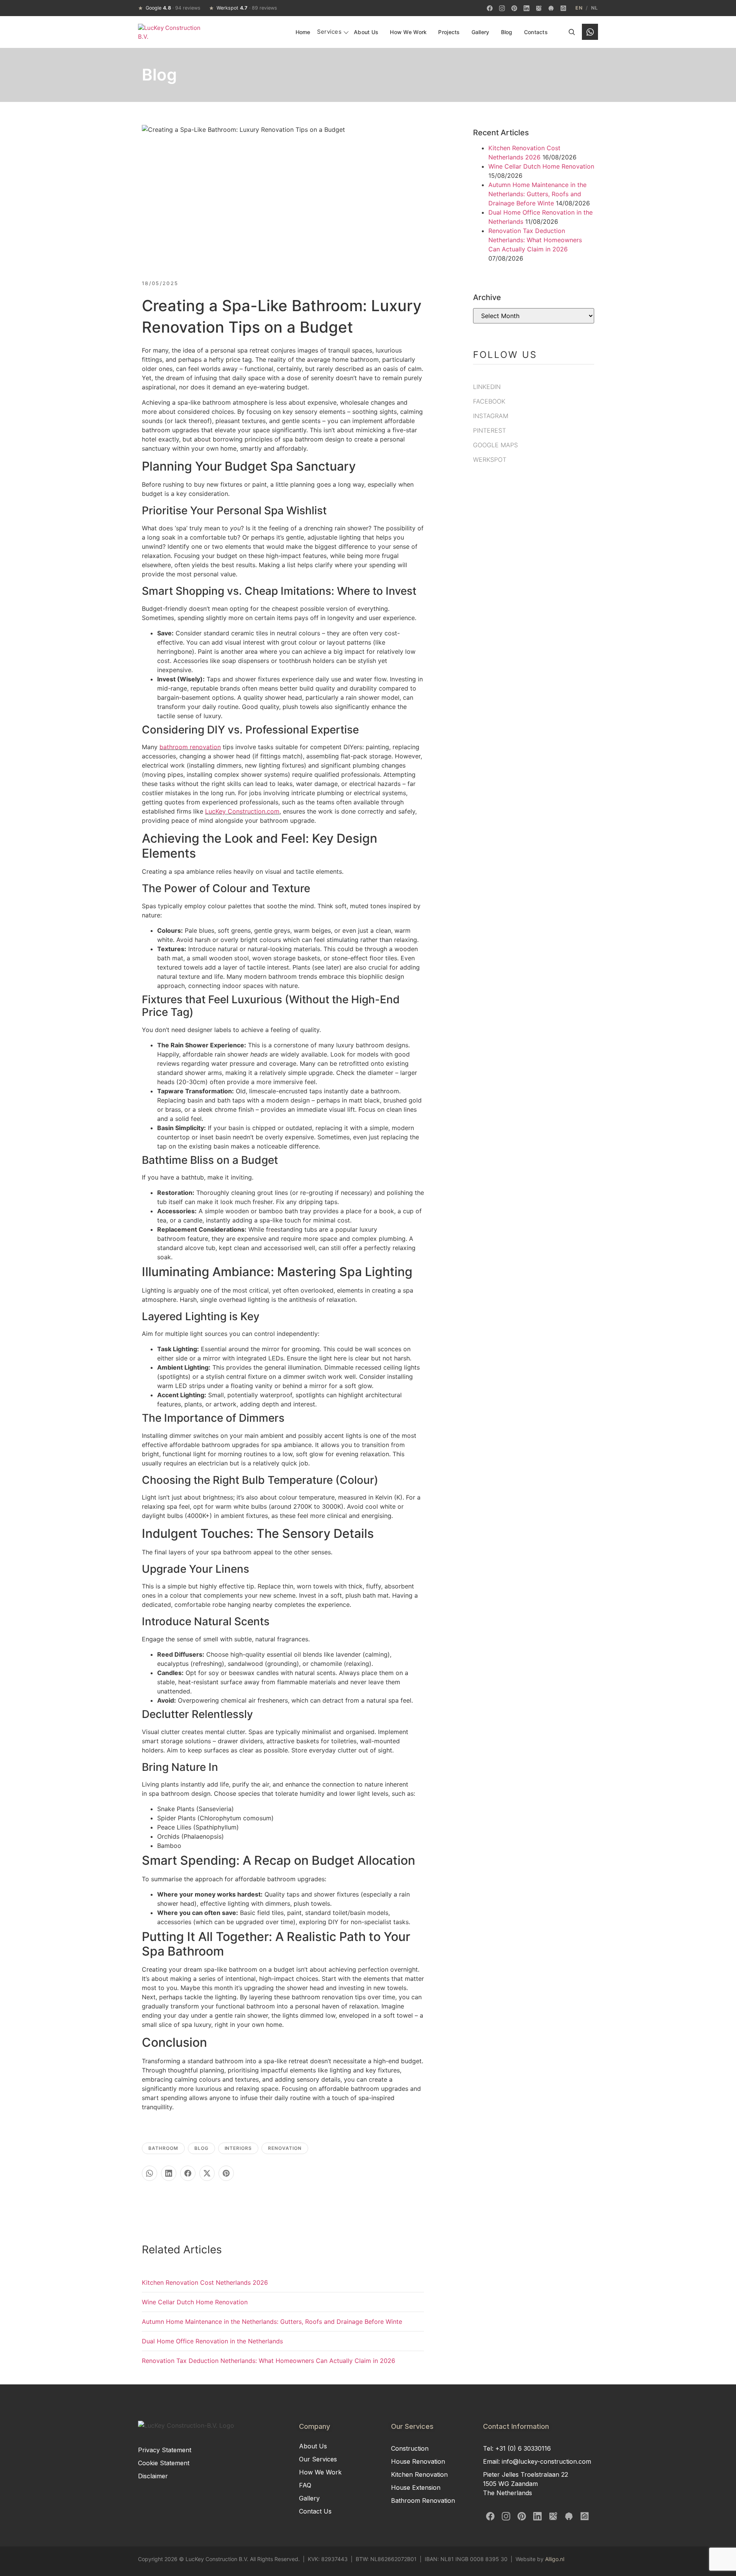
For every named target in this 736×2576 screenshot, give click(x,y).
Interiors (238, 2148)
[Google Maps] (539, 8)
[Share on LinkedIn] (169, 2173)
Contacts (536, 32)
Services (329, 32)
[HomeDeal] (563, 8)
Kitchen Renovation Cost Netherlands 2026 (205, 2282)
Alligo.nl (555, 2559)
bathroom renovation (190, 747)
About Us (366, 32)
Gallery (481, 32)
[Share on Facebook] (188, 2173)
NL (595, 8)
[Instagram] (502, 8)
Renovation (285, 2148)
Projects (449, 32)
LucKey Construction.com (242, 811)
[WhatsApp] (590, 32)
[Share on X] (207, 2173)
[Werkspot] (551, 8)
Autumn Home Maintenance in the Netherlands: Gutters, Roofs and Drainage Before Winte (272, 2322)
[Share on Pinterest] (226, 2173)
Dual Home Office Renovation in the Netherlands (212, 2341)
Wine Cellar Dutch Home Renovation (195, 2302)
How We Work (408, 32)
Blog (507, 32)
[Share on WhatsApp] (149, 2173)
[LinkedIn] (526, 8)
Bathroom (163, 2148)
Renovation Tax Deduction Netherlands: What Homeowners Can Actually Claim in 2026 (269, 2361)
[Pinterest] (514, 8)
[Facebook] (490, 8)
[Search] (572, 32)
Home (303, 32)
